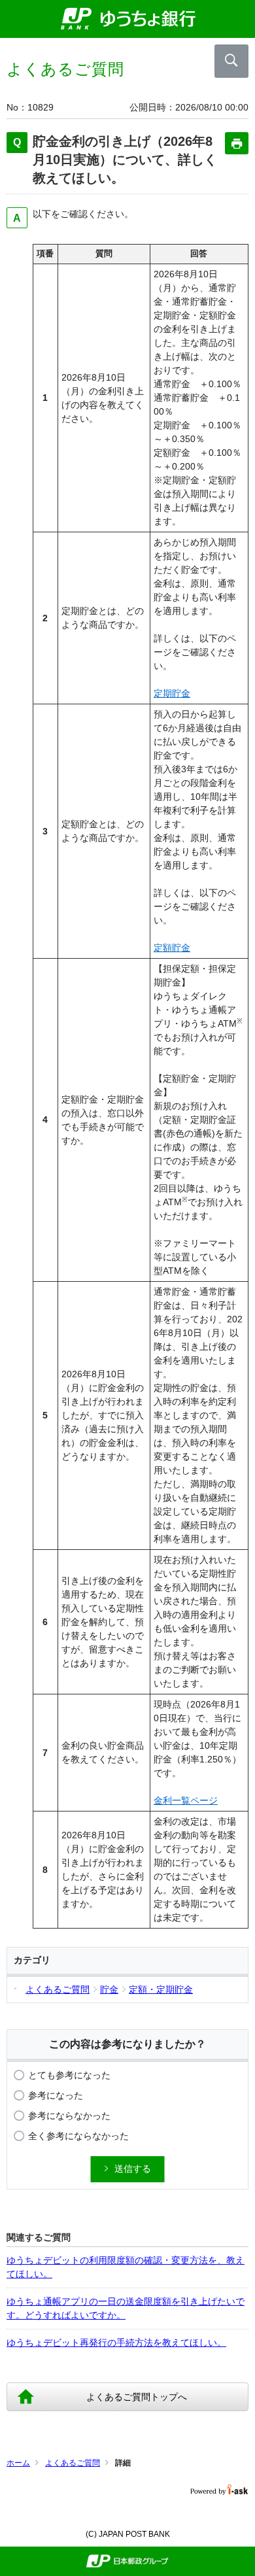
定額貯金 (172, 948)
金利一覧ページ (186, 1800)
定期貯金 (172, 693)
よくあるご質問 (73, 2463)
